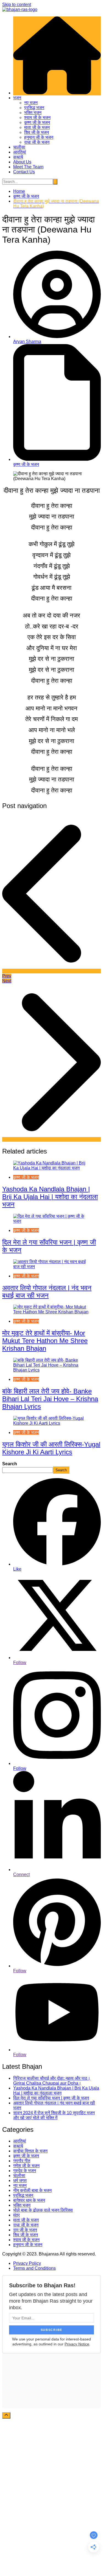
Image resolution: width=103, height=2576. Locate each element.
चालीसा (19, 147)
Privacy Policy (27, 2263)
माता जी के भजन (37, 127)
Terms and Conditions (34, 2268)
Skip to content (17, 5)
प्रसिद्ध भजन (34, 108)
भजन (17, 98)
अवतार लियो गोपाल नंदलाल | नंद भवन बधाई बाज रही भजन (47, 1292)
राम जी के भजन (25, 2230)
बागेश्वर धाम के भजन (29, 2200)
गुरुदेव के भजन (25, 2171)
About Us (22, 162)
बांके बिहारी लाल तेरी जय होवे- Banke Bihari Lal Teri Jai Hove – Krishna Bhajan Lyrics (50, 1399)
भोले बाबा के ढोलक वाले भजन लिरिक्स (43, 2210)
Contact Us (24, 172)
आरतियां (20, 152)
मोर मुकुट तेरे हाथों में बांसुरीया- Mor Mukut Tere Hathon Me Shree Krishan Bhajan (45, 1341)
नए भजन (31, 103)
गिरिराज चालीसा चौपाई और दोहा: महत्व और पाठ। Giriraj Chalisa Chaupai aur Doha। (52, 2081)
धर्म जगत (20, 2180)
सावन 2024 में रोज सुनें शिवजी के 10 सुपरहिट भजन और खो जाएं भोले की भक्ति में (54, 2115)
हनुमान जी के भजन (39, 137)
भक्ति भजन (33, 113)
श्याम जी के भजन (37, 117)
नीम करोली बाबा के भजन (32, 2190)
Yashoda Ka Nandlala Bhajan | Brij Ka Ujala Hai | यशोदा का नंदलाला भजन (50, 1197)
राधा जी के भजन (37, 142)
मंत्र (16, 2215)
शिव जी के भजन (37, 132)
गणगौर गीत (22, 2161)
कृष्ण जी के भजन (37, 122)
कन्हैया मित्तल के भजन (30, 2151)
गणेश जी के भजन (26, 2166)
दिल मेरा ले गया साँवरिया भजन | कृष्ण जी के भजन (51, 2098)
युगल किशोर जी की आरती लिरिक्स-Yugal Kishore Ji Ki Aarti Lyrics (51, 1448)
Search (10, 1464)
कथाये (18, 157)
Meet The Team (28, 167)
